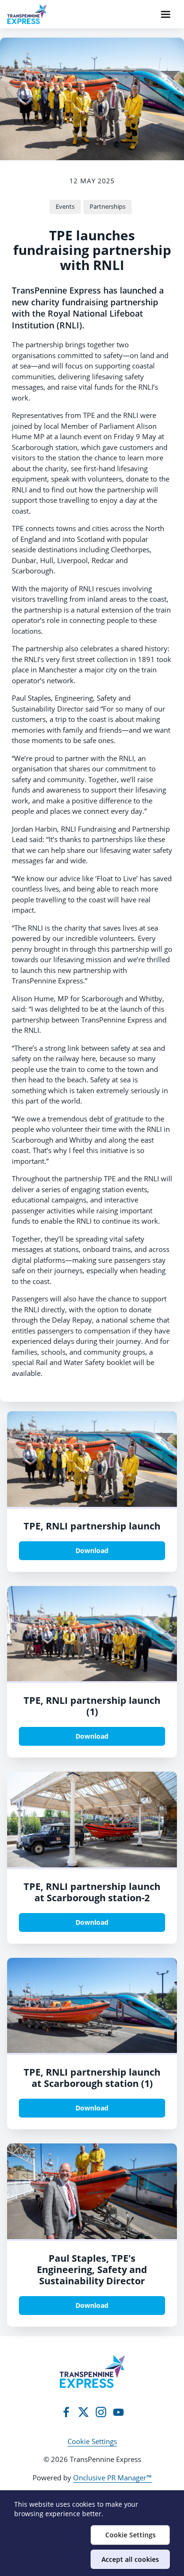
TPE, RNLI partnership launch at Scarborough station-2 (92, 1892)
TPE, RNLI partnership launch (92, 1526)
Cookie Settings (92, 2441)
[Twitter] (84, 2412)
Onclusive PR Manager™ (113, 2478)
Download (92, 1550)
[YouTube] (118, 2412)
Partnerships (108, 206)
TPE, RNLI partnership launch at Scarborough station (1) (92, 2078)
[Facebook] (66, 2412)
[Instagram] (101, 2412)
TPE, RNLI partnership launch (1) (92, 1706)
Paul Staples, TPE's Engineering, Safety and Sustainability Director (92, 2269)
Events (65, 206)
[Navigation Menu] (166, 14)
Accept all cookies (130, 2559)
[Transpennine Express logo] (92, 2372)
